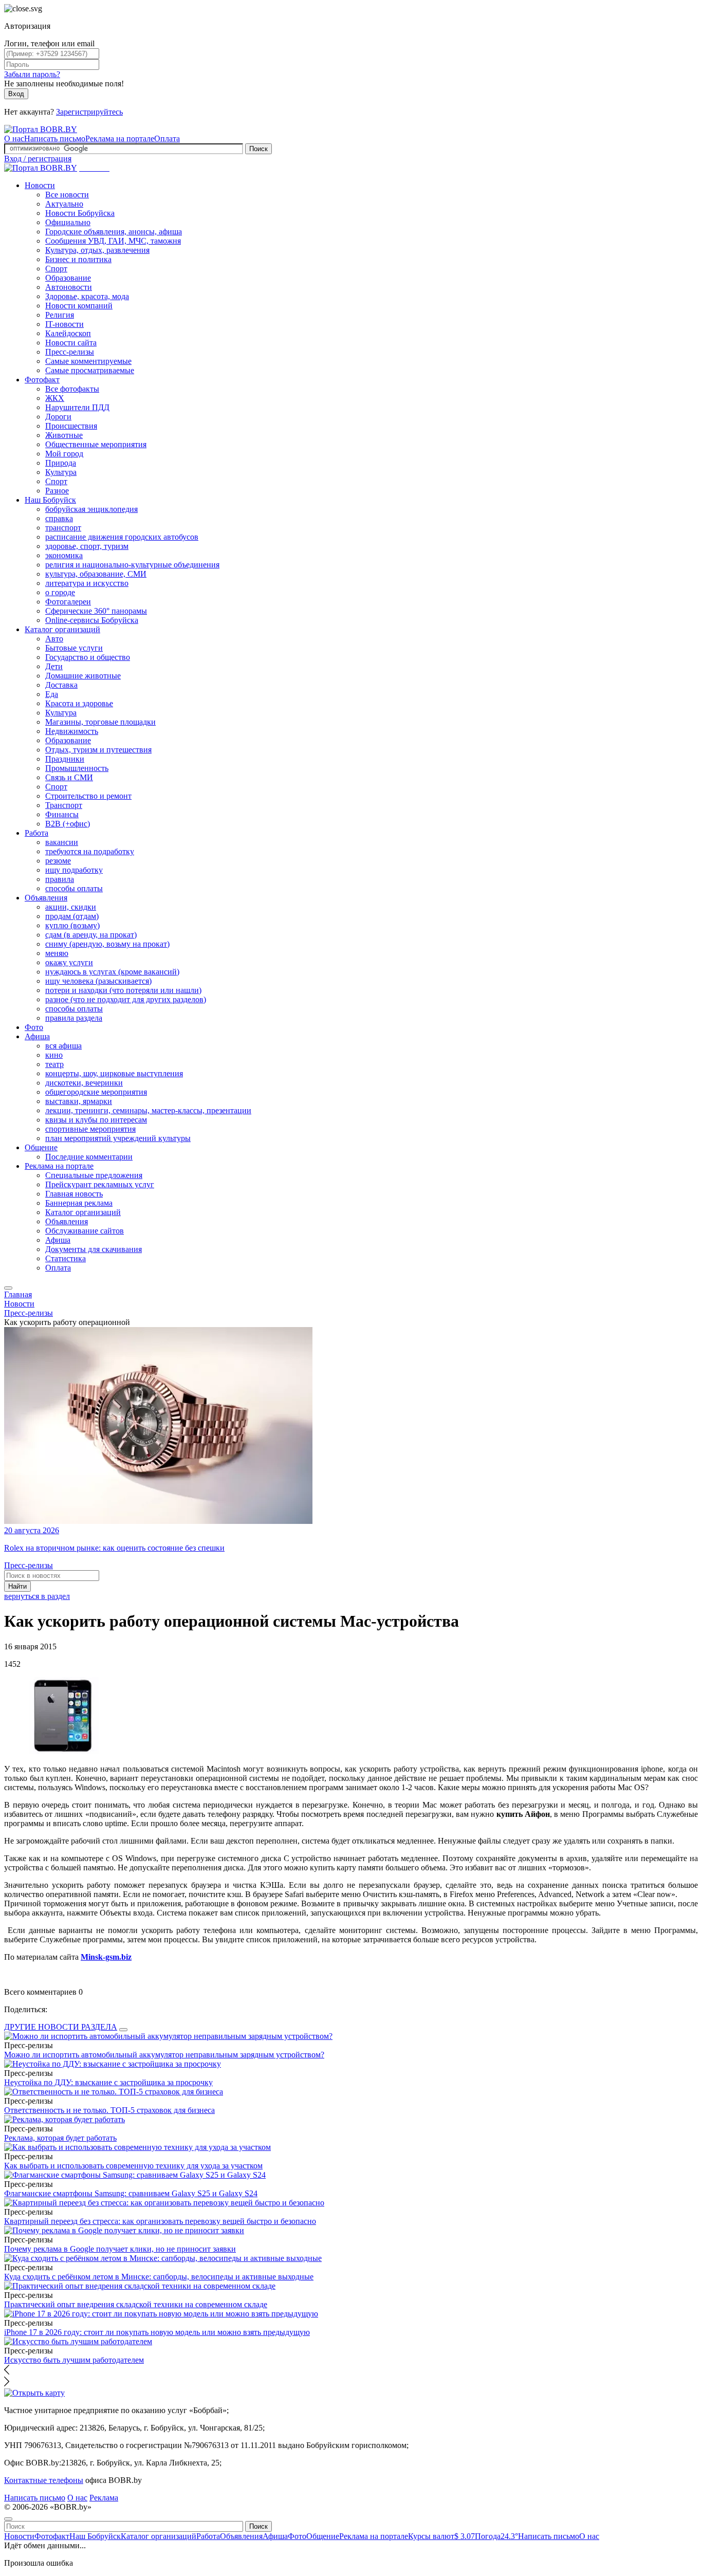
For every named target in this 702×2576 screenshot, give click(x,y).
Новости (40, 185)
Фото (34, 1027)
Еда (52, 694)
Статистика (66, 1258)
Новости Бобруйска (80, 213)
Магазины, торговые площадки (100, 722)
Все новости (67, 195)
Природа (61, 463)
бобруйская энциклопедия (91, 509)
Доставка (61, 685)
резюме (58, 861)
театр (54, 1064)
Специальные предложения (94, 1175)
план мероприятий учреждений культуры (118, 1138)
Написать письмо (55, 139)
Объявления (46, 898)
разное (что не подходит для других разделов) (126, 999)
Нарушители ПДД (77, 407)
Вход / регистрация (38, 159)
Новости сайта (71, 343)
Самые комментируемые (88, 361)
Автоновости (69, 287)
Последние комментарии (89, 1157)
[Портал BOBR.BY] (41, 129)
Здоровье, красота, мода (87, 296)
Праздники (65, 759)
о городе (60, 592)
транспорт (63, 528)
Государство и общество (88, 657)
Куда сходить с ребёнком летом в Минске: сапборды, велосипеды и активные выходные (159, 2277)
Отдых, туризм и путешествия (98, 750)
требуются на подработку (90, 851)
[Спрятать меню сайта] (8, 2519)
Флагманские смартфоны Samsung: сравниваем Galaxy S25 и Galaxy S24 (131, 2193)
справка (59, 518)
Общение (41, 1147)
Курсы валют (441, 2536)
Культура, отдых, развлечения (97, 250)
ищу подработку (74, 870)
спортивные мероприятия (90, 1129)
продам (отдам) (72, 916)
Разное (57, 491)
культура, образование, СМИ (96, 574)
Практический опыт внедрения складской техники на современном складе (136, 2304)
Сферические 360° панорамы (96, 611)
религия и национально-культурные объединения (132, 565)
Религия (60, 315)
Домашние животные (83, 676)
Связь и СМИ (69, 777)
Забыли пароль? (32, 74)
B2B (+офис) (68, 824)
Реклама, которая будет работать (60, 2138)
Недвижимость (72, 731)
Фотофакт (42, 380)
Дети (54, 666)
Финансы (62, 814)
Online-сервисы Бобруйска (92, 620)
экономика (64, 555)
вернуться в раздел (37, 1596)
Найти (17, 1586)
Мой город (64, 454)
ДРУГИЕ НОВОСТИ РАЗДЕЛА (61, 2027)
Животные (64, 435)
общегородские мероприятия (96, 1092)
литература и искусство (87, 583)
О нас (14, 139)
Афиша (37, 1036)
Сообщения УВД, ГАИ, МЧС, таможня (113, 241)
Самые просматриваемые (90, 370)
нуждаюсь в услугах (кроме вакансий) (112, 972)
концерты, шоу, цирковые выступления (114, 1073)
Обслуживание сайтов (85, 1231)
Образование (68, 278)
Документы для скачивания (94, 1249)
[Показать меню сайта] (8, 1288)
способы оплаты (74, 888)
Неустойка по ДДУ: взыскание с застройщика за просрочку (108, 2082)
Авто (54, 639)
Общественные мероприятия (96, 444)
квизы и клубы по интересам (96, 1120)
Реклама (104, 2498)
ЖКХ (55, 398)
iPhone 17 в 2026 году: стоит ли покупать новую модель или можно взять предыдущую (157, 2332)
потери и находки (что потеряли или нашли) (123, 990)
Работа (36, 833)
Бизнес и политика (78, 259)
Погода (496, 2536)
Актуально (64, 204)
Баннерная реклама (79, 1203)
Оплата (167, 139)
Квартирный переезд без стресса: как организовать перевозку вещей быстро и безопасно (160, 2221)
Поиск (258, 149)
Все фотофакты (72, 389)
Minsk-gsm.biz (106, 1957)
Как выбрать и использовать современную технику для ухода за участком (133, 2166)
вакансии (62, 842)
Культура (61, 472)
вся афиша (63, 1046)
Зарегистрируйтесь (89, 112)
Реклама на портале (120, 139)
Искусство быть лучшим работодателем (74, 2360)
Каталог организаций (62, 629)
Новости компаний (79, 306)
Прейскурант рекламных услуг (100, 1184)
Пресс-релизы (70, 352)
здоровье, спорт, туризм (87, 546)
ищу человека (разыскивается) (98, 981)
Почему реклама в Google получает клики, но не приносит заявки (120, 2249)
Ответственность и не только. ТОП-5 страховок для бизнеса (109, 2110)
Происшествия (71, 426)
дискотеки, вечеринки (84, 1083)
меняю (57, 953)
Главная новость (74, 1194)
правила (60, 879)
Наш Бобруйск (50, 500)
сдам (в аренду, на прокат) (91, 935)
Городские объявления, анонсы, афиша (114, 232)
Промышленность (77, 768)
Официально (68, 222)
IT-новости (64, 324)
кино (54, 1055)
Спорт (56, 269)
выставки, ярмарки (79, 1101)
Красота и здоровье (79, 703)
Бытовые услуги (74, 648)
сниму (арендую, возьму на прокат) (107, 944)
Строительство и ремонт (88, 796)
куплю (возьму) (72, 925)
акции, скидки (71, 907)
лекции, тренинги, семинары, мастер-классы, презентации (148, 1110)
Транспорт (64, 805)
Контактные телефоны (44, 2480)
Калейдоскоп (68, 333)
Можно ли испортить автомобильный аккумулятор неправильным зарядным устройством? (164, 2055)
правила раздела (74, 1018)
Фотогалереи (68, 602)
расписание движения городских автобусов (122, 537)
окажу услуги (69, 962)
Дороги (58, 417)
